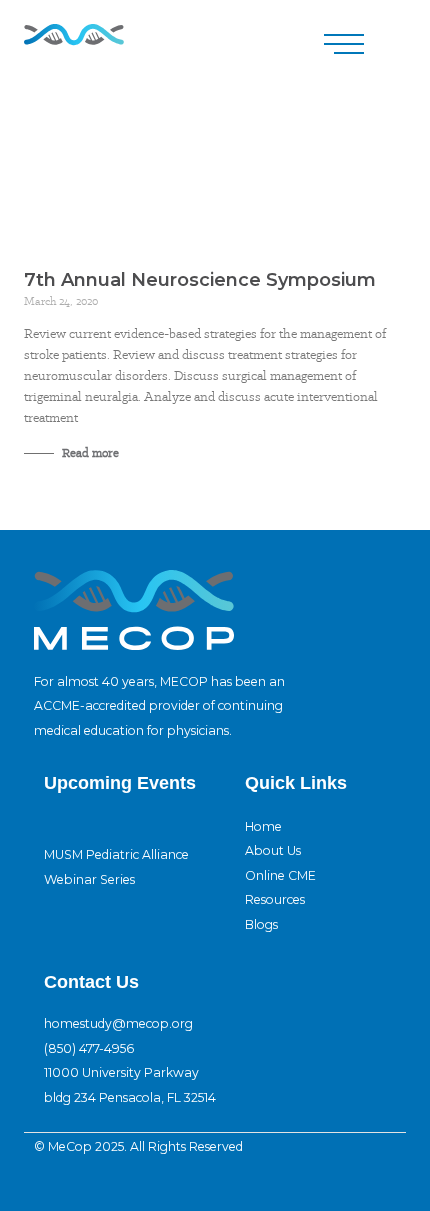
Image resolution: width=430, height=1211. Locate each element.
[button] (344, 44)
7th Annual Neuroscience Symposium (200, 280)
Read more (89, 453)
